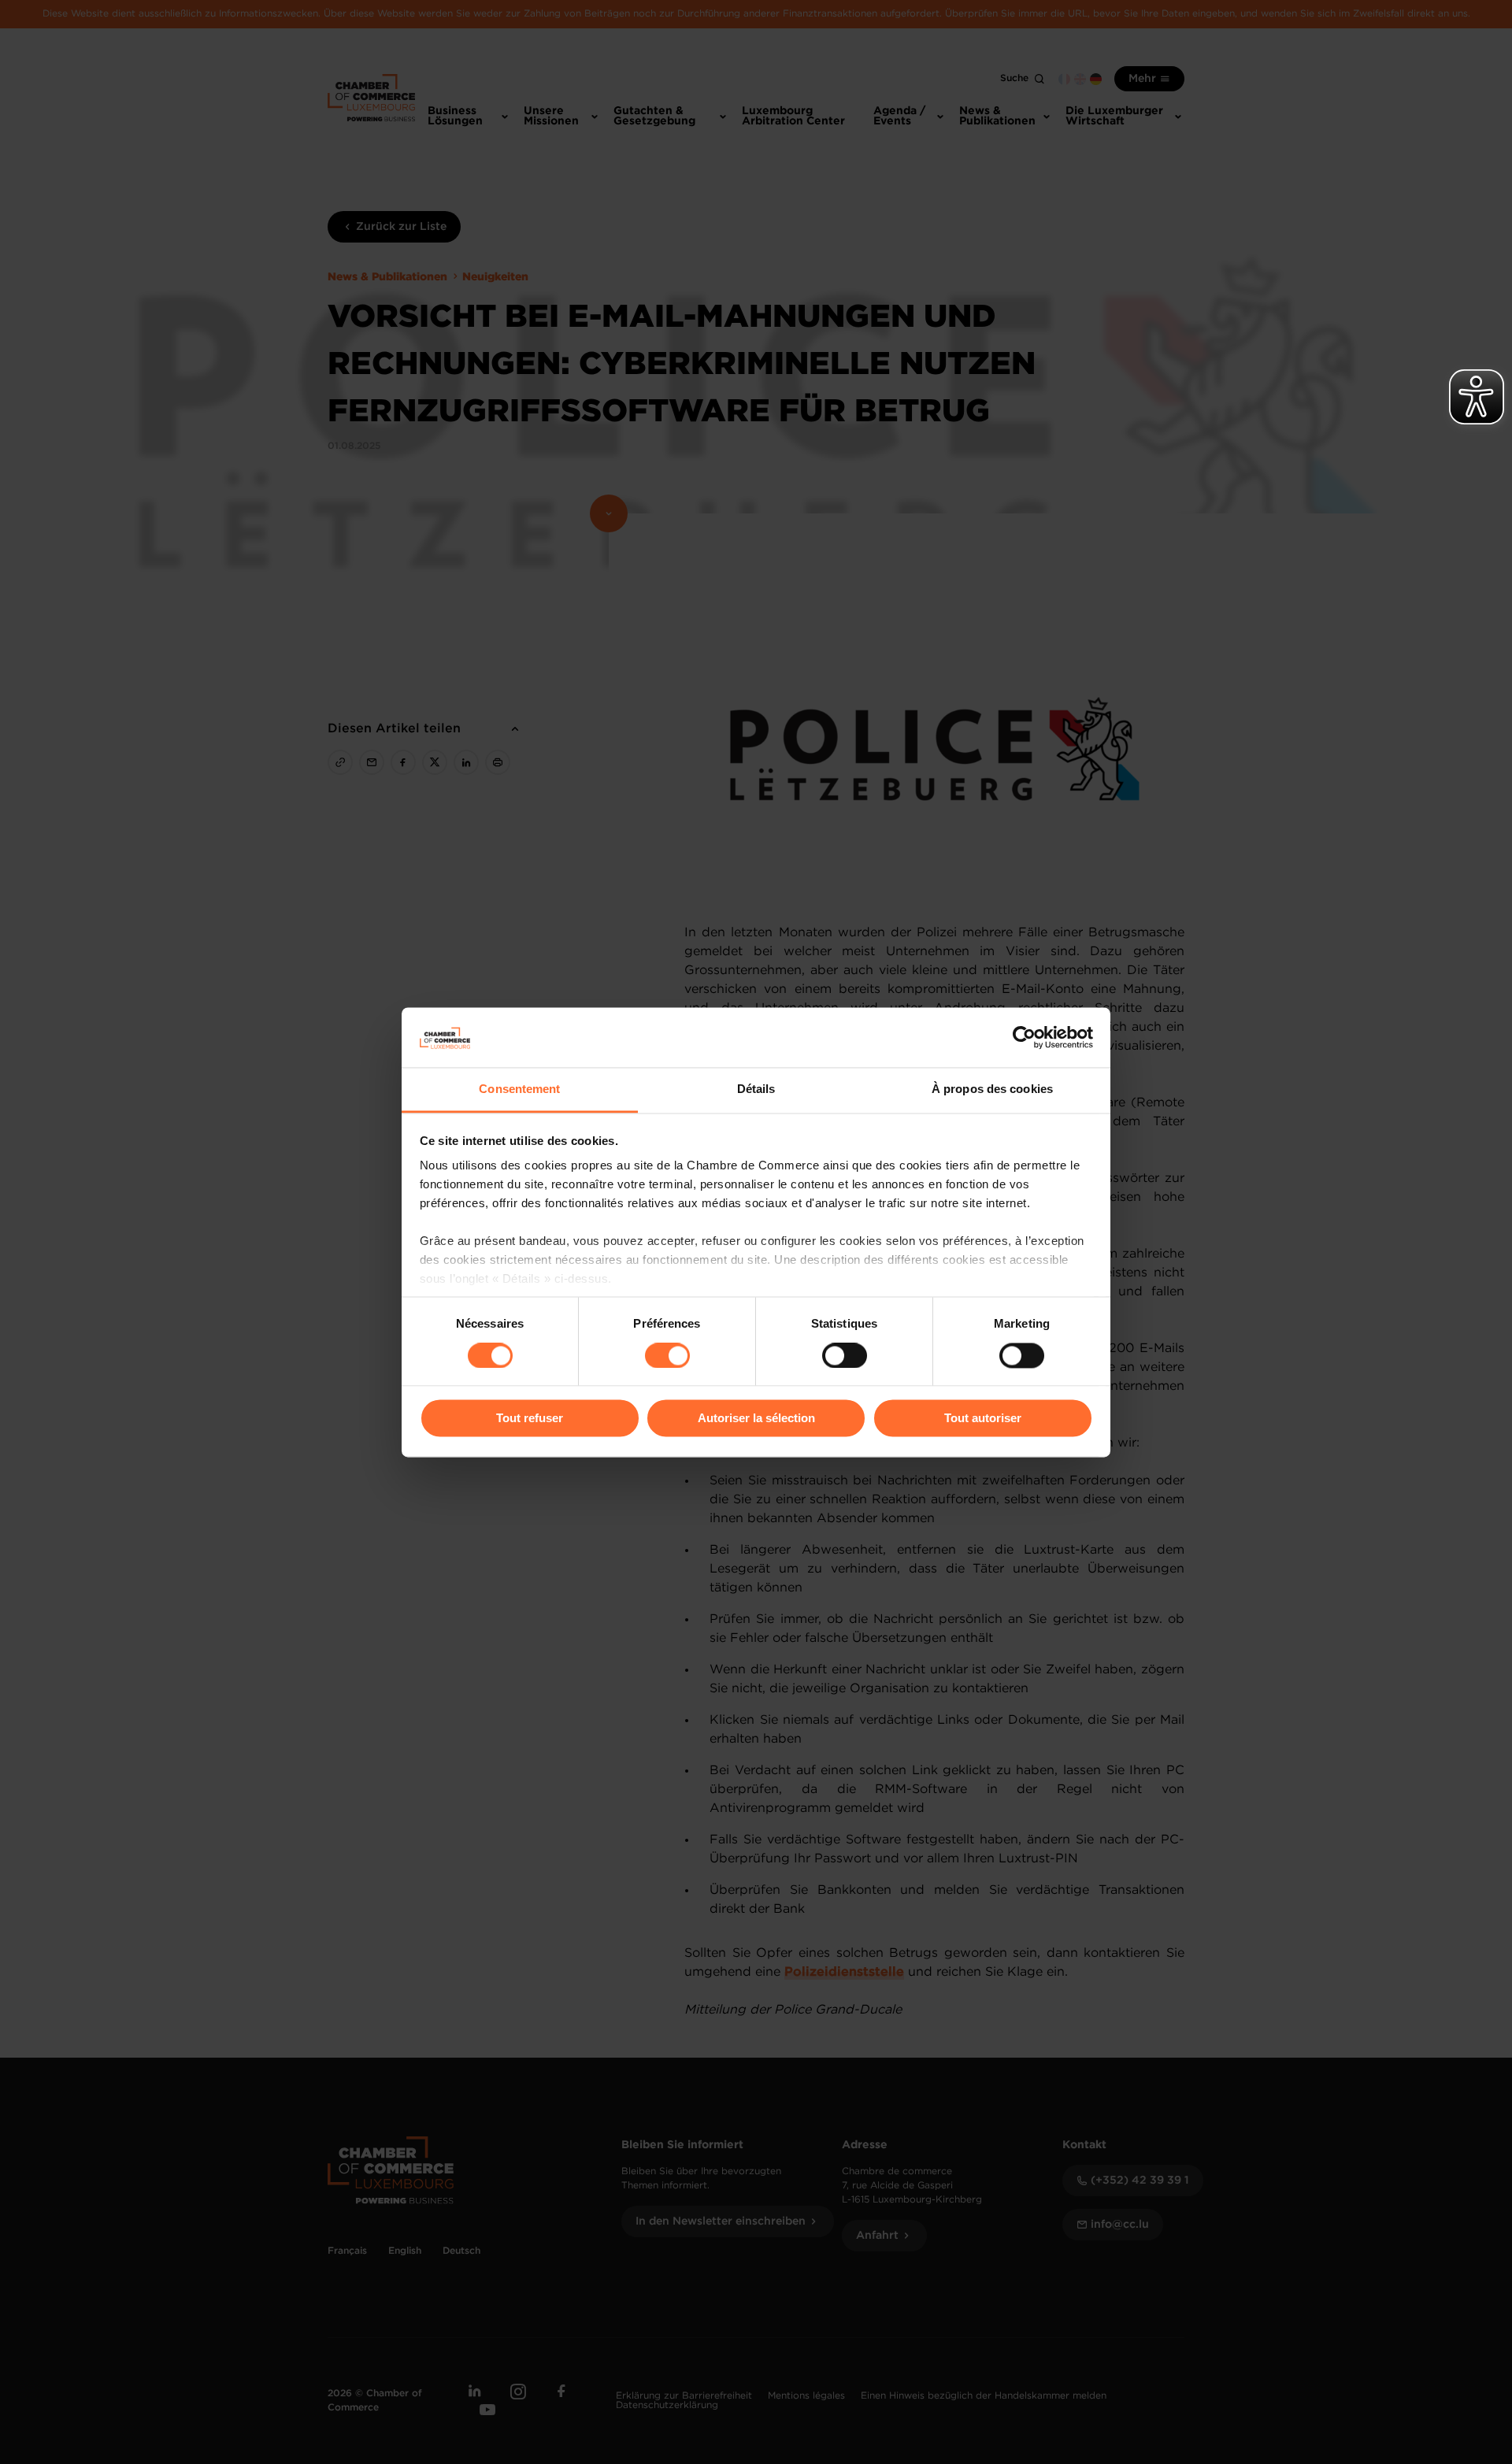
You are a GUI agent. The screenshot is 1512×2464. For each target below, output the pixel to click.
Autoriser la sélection (756, 1419)
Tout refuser (530, 1419)
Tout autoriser (983, 1419)
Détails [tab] (756, 1089)
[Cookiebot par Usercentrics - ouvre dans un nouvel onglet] (1024, 1037)
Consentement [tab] (519, 1089)
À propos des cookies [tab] (992, 1089)
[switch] (667, 1355)
